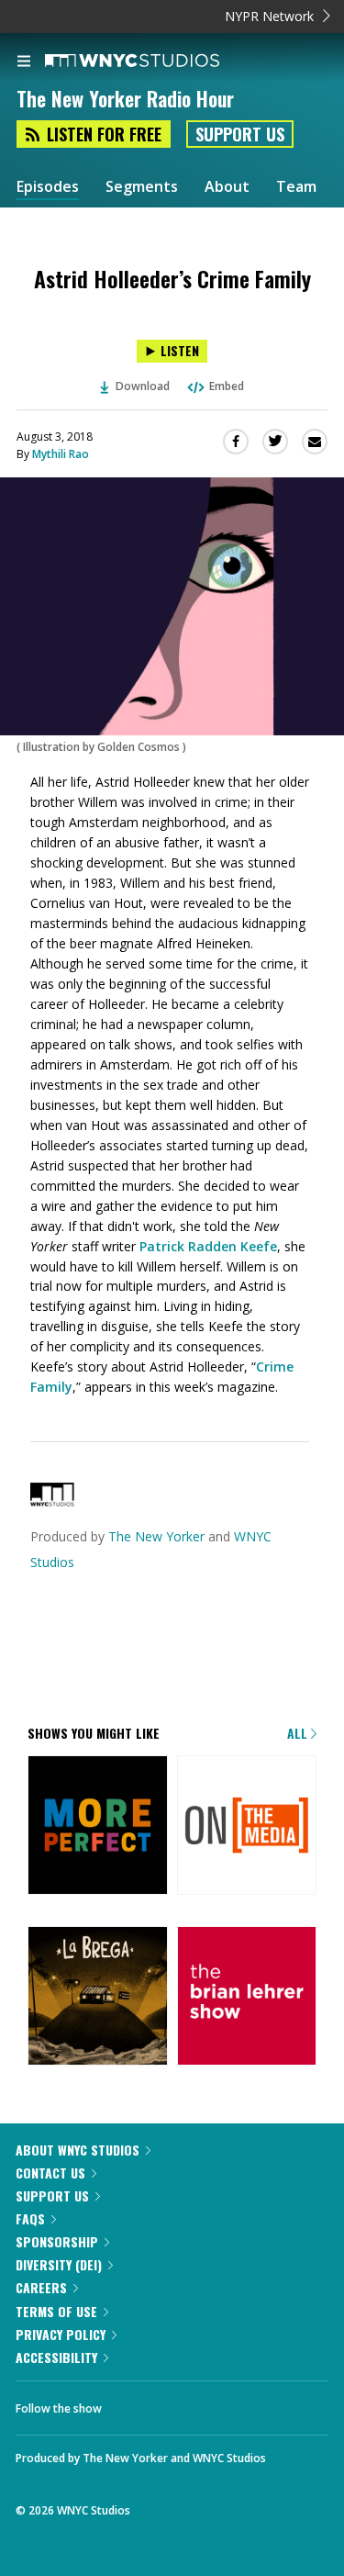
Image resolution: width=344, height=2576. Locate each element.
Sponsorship (57, 2241)
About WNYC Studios (78, 2150)
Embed (227, 386)
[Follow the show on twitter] (134, 2403)
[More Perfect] (98, 1827)
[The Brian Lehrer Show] (247, 1998)
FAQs (30, 2218)
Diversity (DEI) (59, 2264)
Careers (41, 2287)
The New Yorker (156, 1536)
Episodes (48, 187)
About (227, 187)
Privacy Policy (61, 2334)
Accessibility (56, 2357)
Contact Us (50, 2173)
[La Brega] (98, 1998)
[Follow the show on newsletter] (184, 2403)
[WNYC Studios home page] (155, 62)
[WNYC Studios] (52, 1501)
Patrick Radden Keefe (208, 1246)
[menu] (24, 62)
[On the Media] (247, 1827)
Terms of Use (56, 2311)
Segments (142, 187)
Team (296, 187)
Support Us (240, 134)
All (299, 1733)
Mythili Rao (61, 454)
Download (143, 386)
